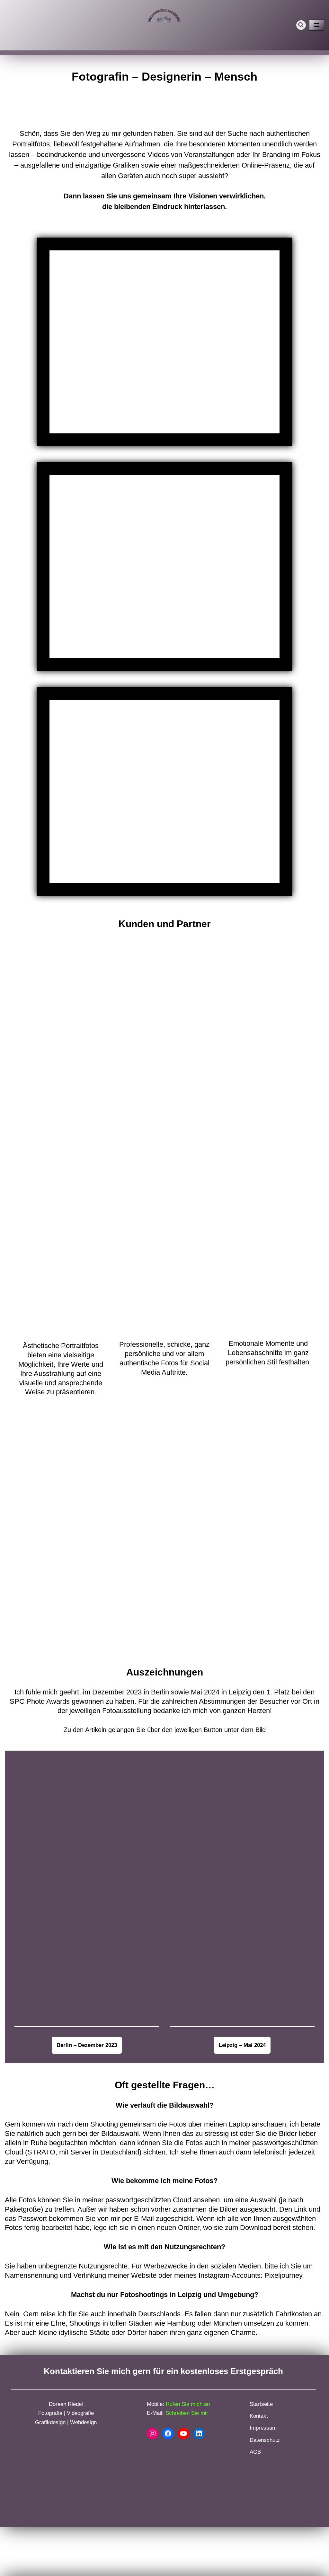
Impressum (263, 2428)
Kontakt (259, 2416)
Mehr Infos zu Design (164, 791)
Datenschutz (265, 2440)
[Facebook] (168, 2433)
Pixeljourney (283, 2275)
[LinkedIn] (199, 2433)
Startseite (261, 2404)
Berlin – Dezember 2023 (87, 2045)
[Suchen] (301, 25)
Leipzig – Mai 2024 (242, 2045)
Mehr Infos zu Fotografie (164, 342)
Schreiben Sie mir (187, 2413)
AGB (255, 2452)
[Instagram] (153, 2433)
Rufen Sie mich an (188, 2404)
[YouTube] (183, 2433)
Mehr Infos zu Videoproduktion (164, 566)
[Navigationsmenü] (317, 25)
